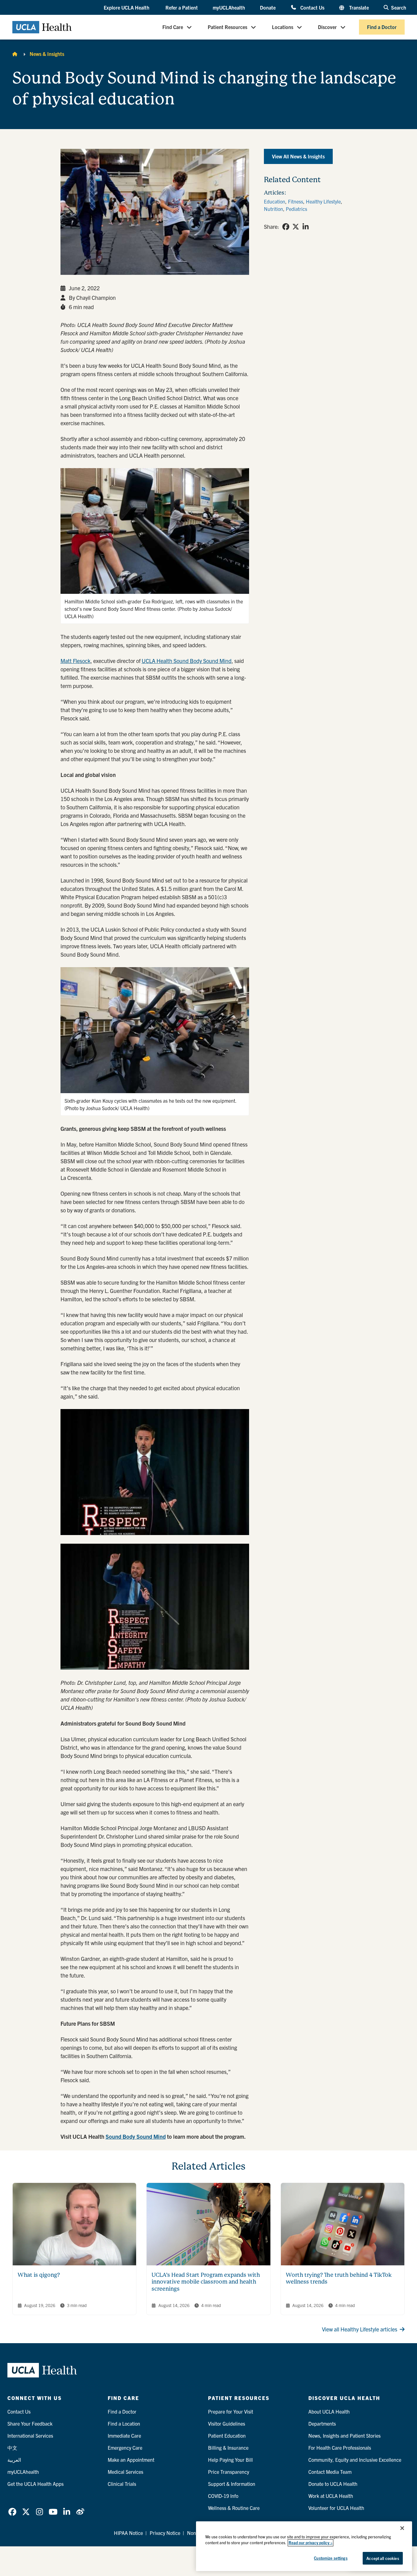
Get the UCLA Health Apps (35, 2484)
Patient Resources (227, 27)
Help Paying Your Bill (230, 2460)
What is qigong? (39, 2275)
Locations (283, 27)
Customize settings (331, 2558)
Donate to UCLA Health (333, 2484)
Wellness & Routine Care (234, 2508)
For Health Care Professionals (340, 2448)
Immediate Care (124, 2435)
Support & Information (232, 2484)
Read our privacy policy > (311, 2543)
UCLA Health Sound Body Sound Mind (187, 661)
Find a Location (124, 2423)
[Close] (402, 2528)
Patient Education (227, 2435)
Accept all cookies (383, 2558)
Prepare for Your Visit (231, 2411)
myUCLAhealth (229, 7)
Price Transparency (229, 2472)
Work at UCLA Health (331, 2496)
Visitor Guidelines (227, 2423)
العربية (14, 2460)
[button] (127, 8)
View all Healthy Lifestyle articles (360, 2329)
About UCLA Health (329, 2411)
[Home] (15, 54)
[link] (286, 227)
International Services (30, 2435)
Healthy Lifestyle (323, 201)
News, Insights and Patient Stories (344, 2435)
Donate (268, 7)
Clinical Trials (122, 2484)
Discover (327, 27)
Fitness (296, 201)
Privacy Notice (165, 2533)
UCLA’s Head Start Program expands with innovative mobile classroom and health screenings (206, 2282)
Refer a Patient (182, 7)
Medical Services (125, 2472)
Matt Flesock (75, 661)
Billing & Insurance (228, 2448)
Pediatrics (296, 209)
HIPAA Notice (128, 2533)
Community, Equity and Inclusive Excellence (355, 2460)
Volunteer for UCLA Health (336, 2508)
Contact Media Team (330, 2472)
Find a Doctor (382, 27)
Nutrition (273, 209)
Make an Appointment (131, 2460)
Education (275, 201)
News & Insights (47, 54)
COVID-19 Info (223, 2496)
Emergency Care (125, 2448)
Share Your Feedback (30, 2423)
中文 (12, 2448)
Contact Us (312, 7)
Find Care (173, 27)
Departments (322, 2423)
